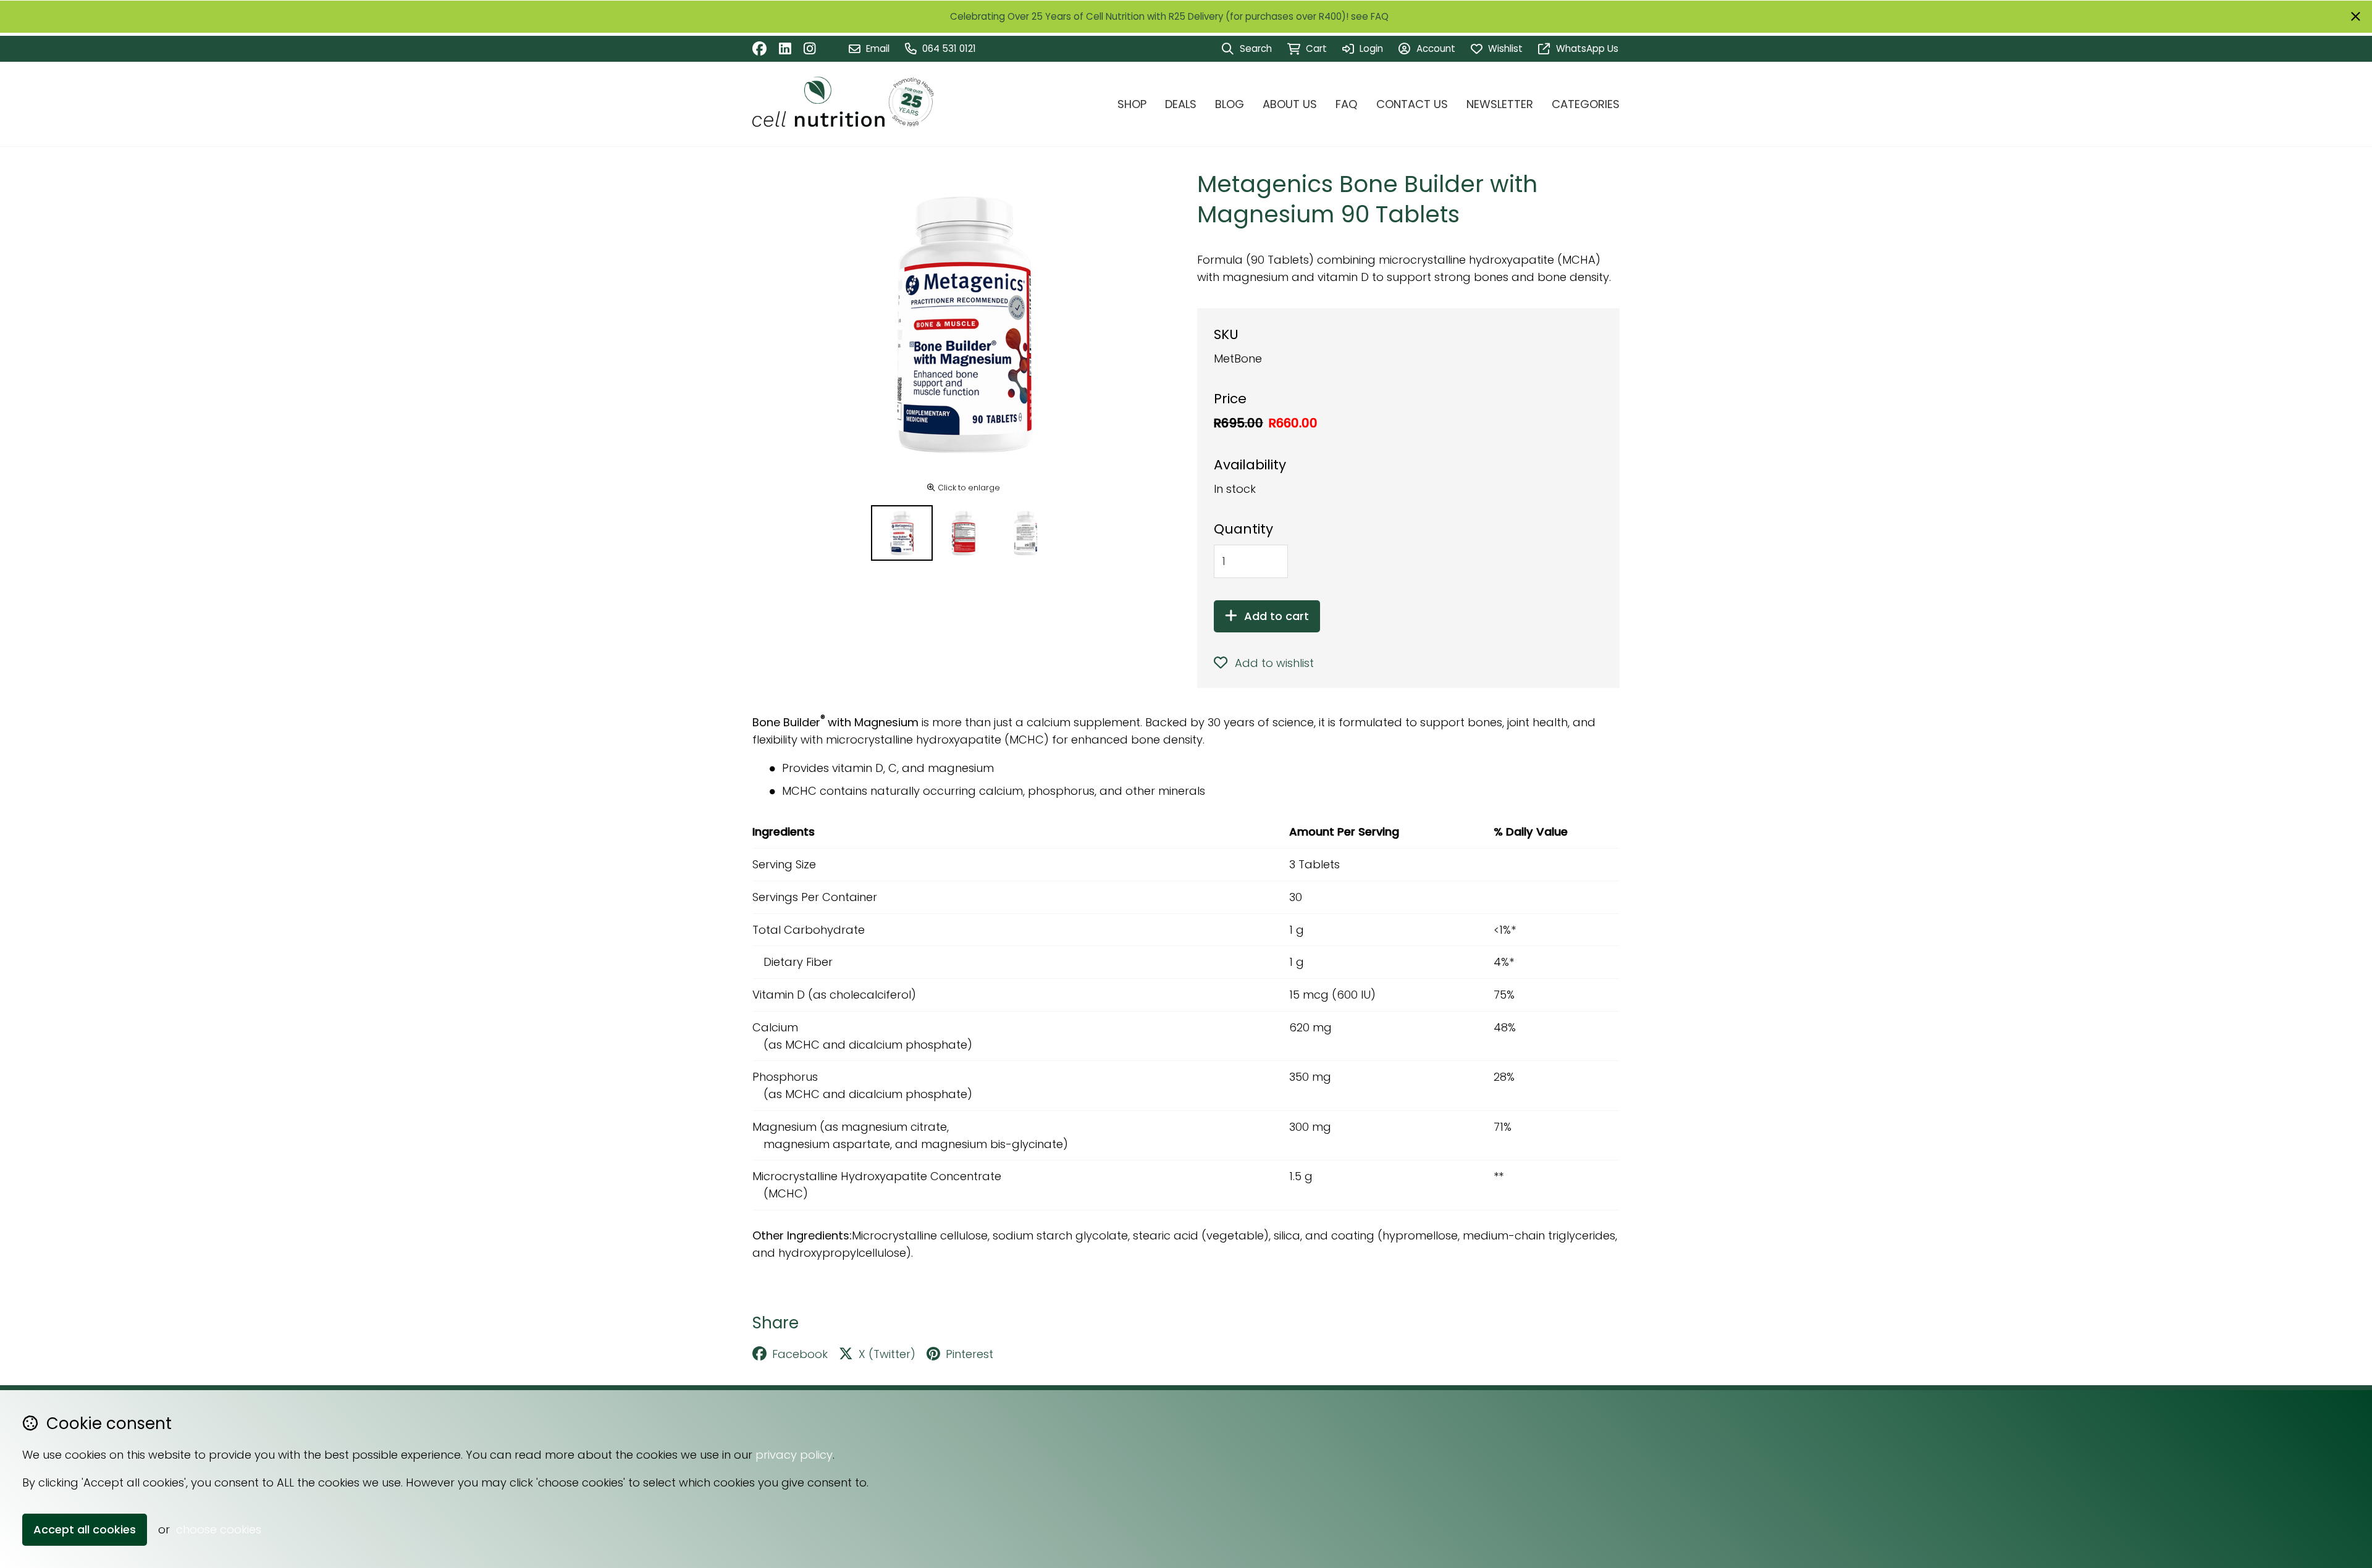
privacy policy (794, 1455)
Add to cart (1276, 616)
